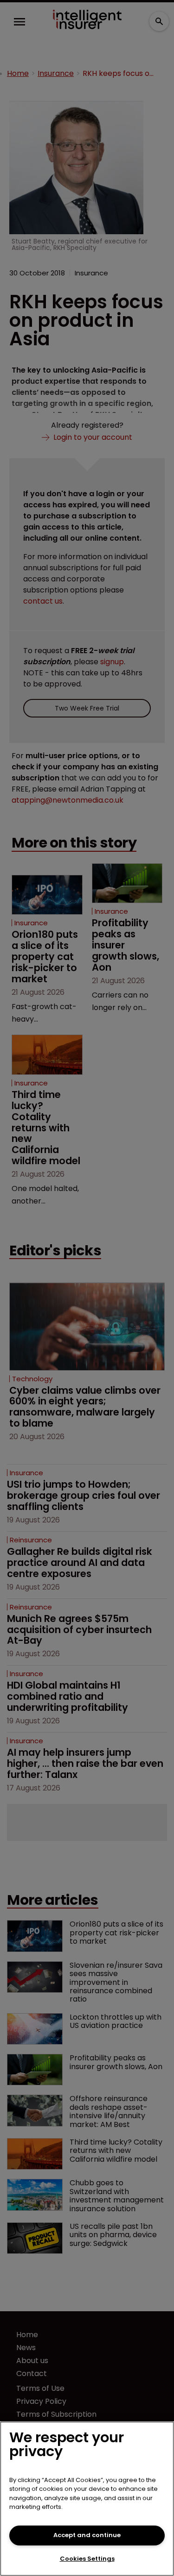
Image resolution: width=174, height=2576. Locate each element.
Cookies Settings (87, 2559)
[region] (87, 2499)
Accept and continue (87, 2535)
